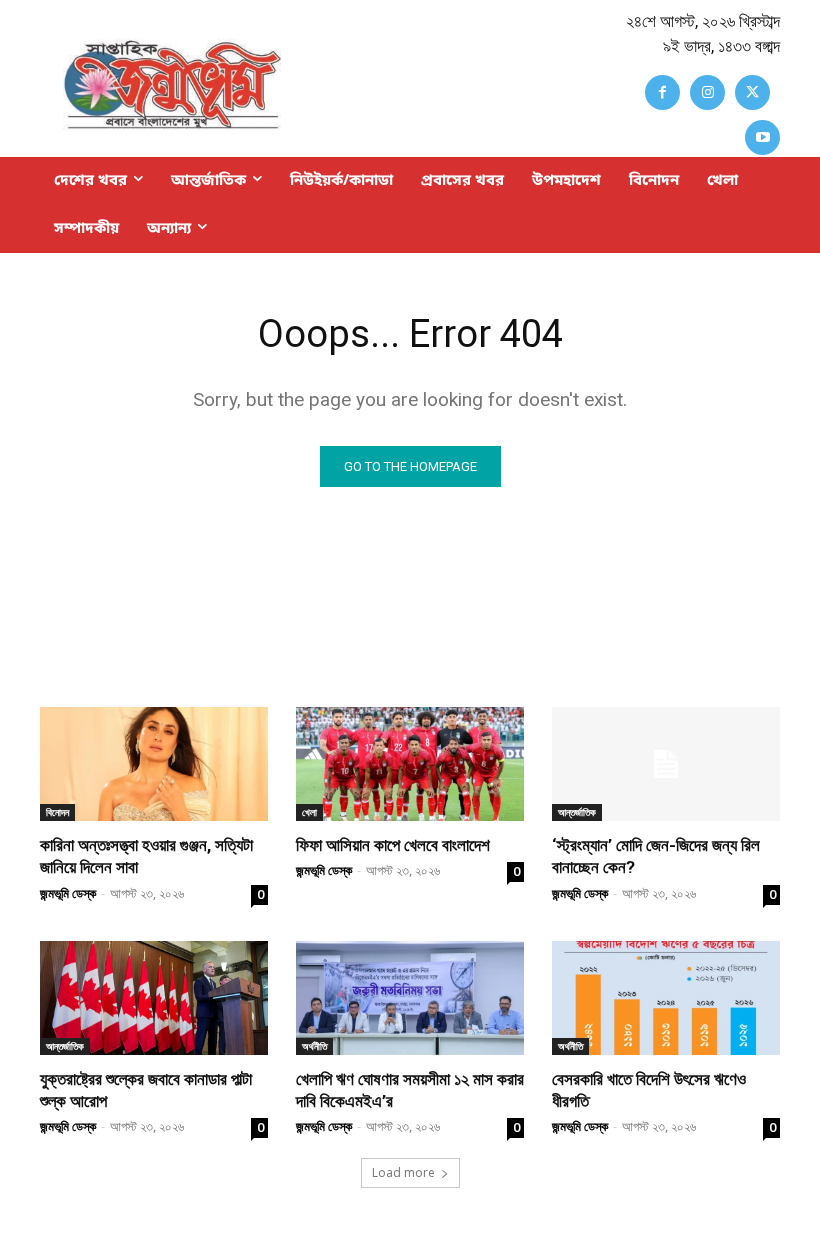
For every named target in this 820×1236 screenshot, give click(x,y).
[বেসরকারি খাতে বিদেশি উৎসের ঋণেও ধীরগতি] (666, 998)
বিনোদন (57, 812)
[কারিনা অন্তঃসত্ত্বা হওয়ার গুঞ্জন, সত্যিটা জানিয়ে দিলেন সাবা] (154, 764)
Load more (403, 1172)
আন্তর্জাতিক (577, 812)
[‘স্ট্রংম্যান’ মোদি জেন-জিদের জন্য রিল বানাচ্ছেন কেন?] (666, 764)
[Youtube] (762, 137)
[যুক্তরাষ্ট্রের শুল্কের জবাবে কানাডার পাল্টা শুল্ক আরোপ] (154, 998)
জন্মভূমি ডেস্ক (68, 893)
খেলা (309, 812)
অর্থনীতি (314, 1046)
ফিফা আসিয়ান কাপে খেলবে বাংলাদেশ (393, 845)
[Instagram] (707, 92)
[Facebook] (662, 92)
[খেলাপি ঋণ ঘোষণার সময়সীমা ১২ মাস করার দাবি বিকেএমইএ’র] (410, 998)
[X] (752, 92)
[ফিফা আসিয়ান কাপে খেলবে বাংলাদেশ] (410, 764)
